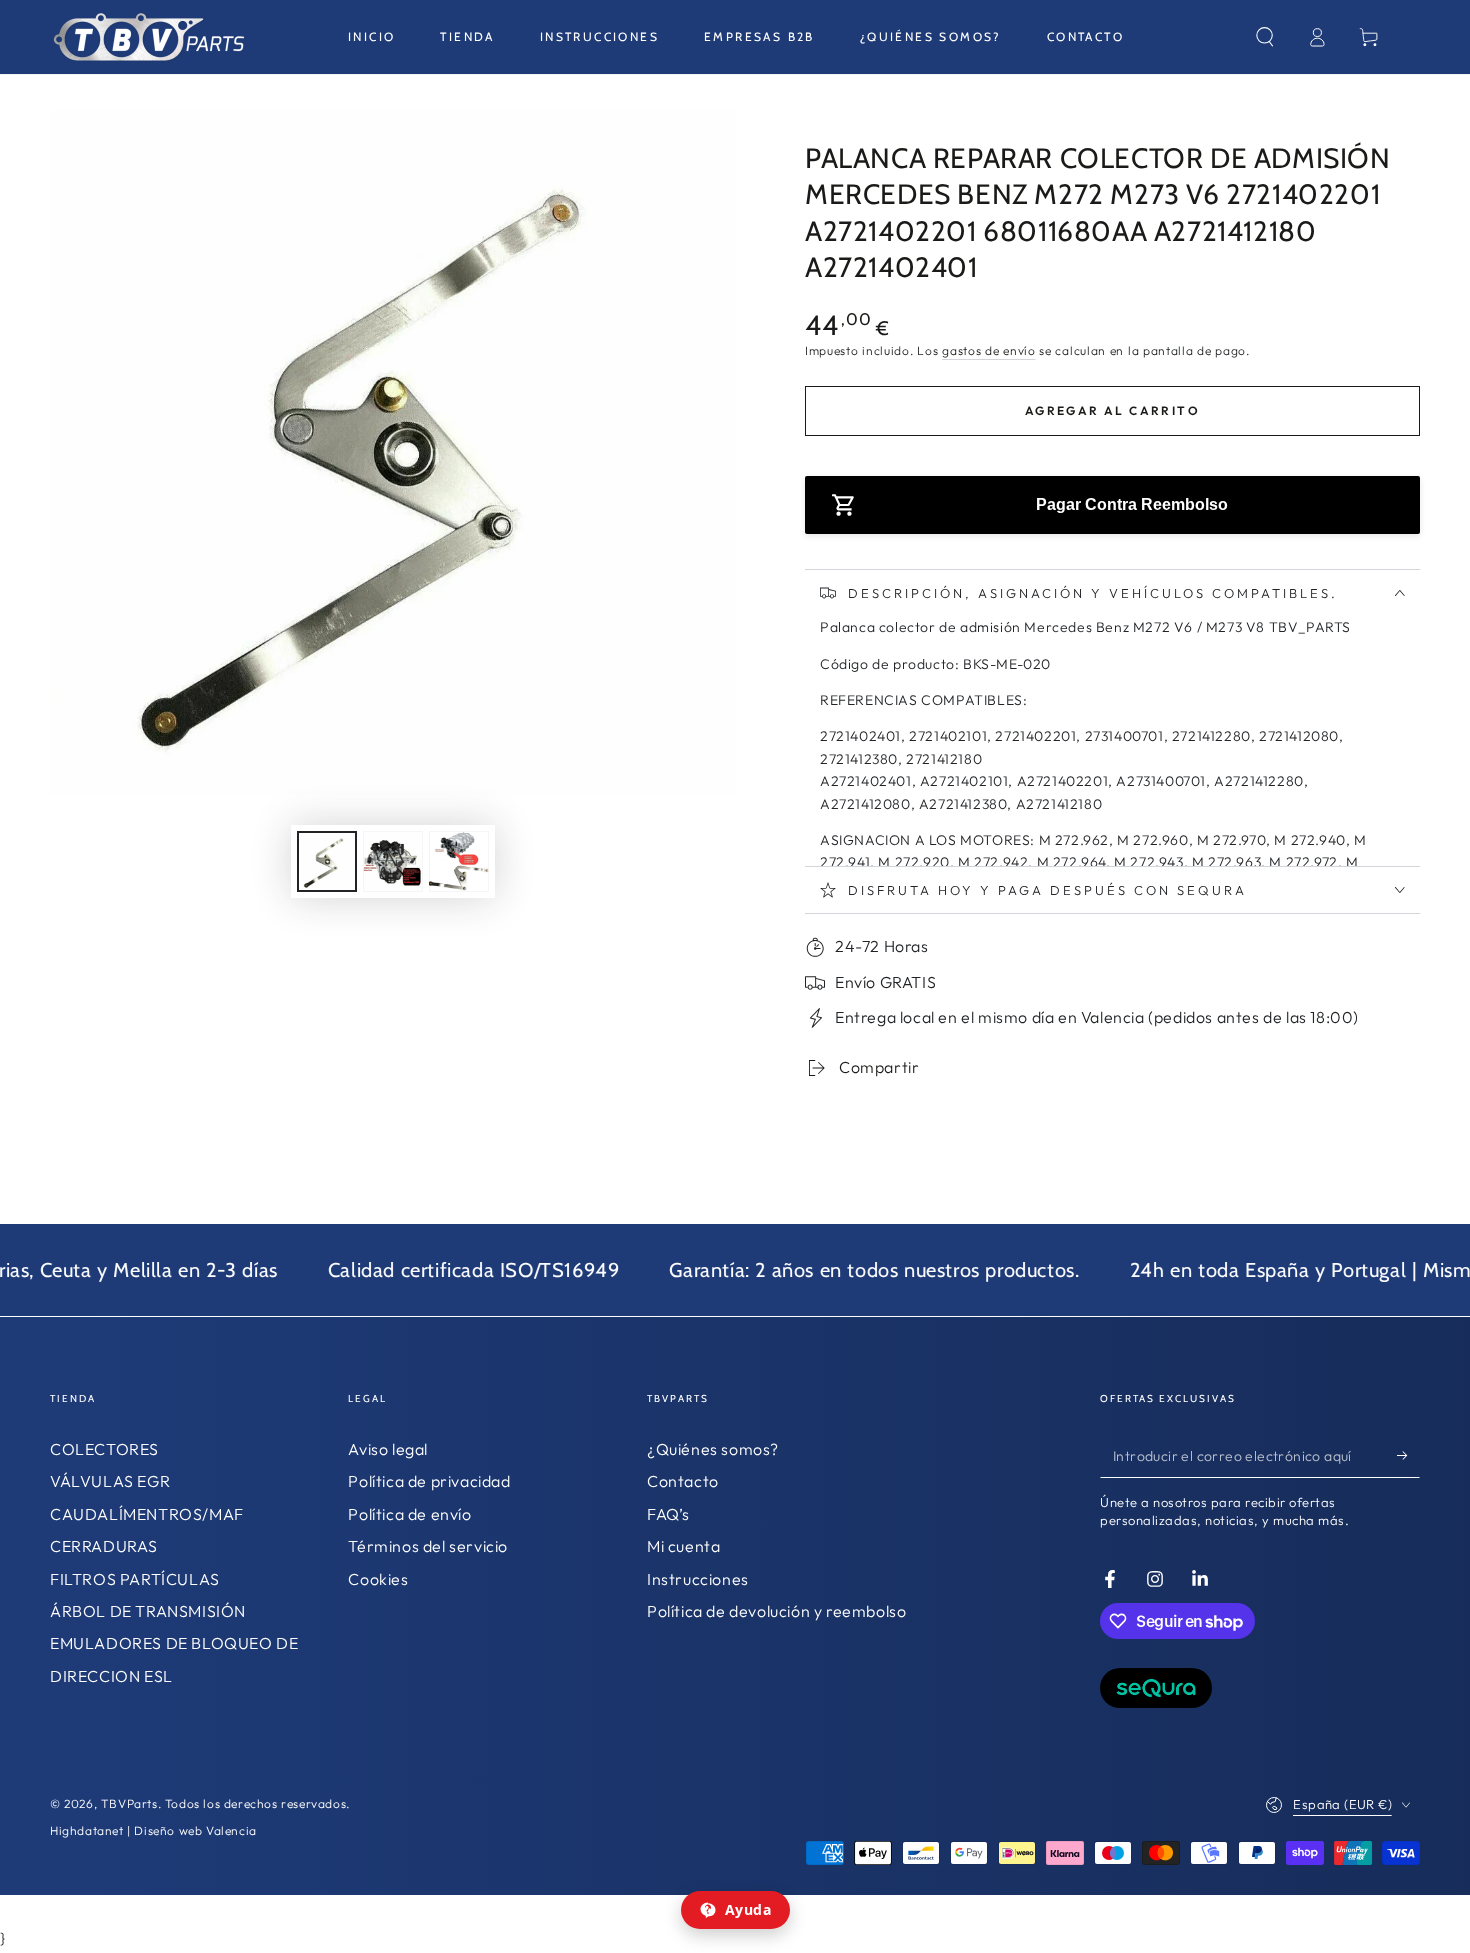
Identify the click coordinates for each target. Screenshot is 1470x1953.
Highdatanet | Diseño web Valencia (153, 1830)
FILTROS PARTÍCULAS (135, 1579)
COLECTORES (104, 1449)
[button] (1265, 37)
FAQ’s (668, 1514)
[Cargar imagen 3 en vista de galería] (459, 861)
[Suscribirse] (1408, 1455)
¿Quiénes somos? (713, 1449)
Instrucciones (698, 1579)
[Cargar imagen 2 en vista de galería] (393, 861)
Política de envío (409, 1514)
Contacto (683, 1481)
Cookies (378, 1579)
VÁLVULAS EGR (110, 1481)
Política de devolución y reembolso (776, 1611)
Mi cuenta (683, 1546)
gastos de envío (989, 350)
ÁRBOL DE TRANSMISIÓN (148, 1611)
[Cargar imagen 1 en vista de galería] (327, 861)
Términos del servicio (428, 1546)
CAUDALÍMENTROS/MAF (147, 1514)
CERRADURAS (104, 1546)
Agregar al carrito (1112, 410)
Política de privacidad (429, 1481)
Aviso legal (388, 1449)
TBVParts (129, 1803)
